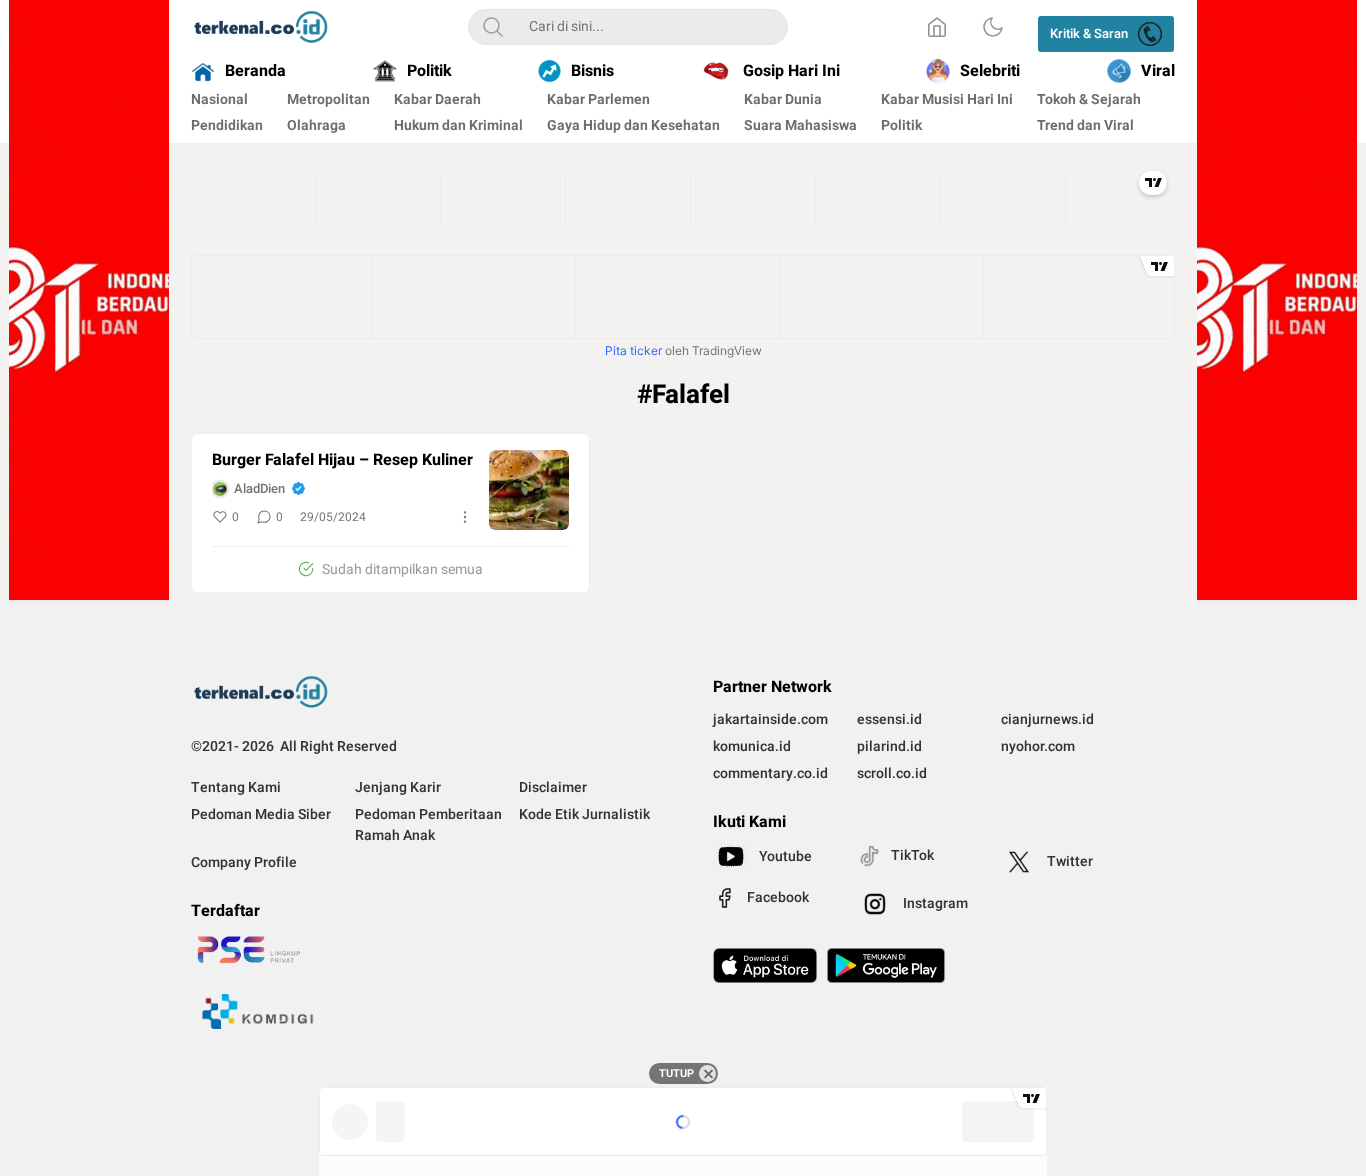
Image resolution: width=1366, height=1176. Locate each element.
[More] (465, 517)
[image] (529, 490)
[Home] (937, 27)
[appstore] (765, 965)
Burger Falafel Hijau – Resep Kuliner (342, 460)
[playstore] (886, 965)
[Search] (493, 27)
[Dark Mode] (993, 27)
